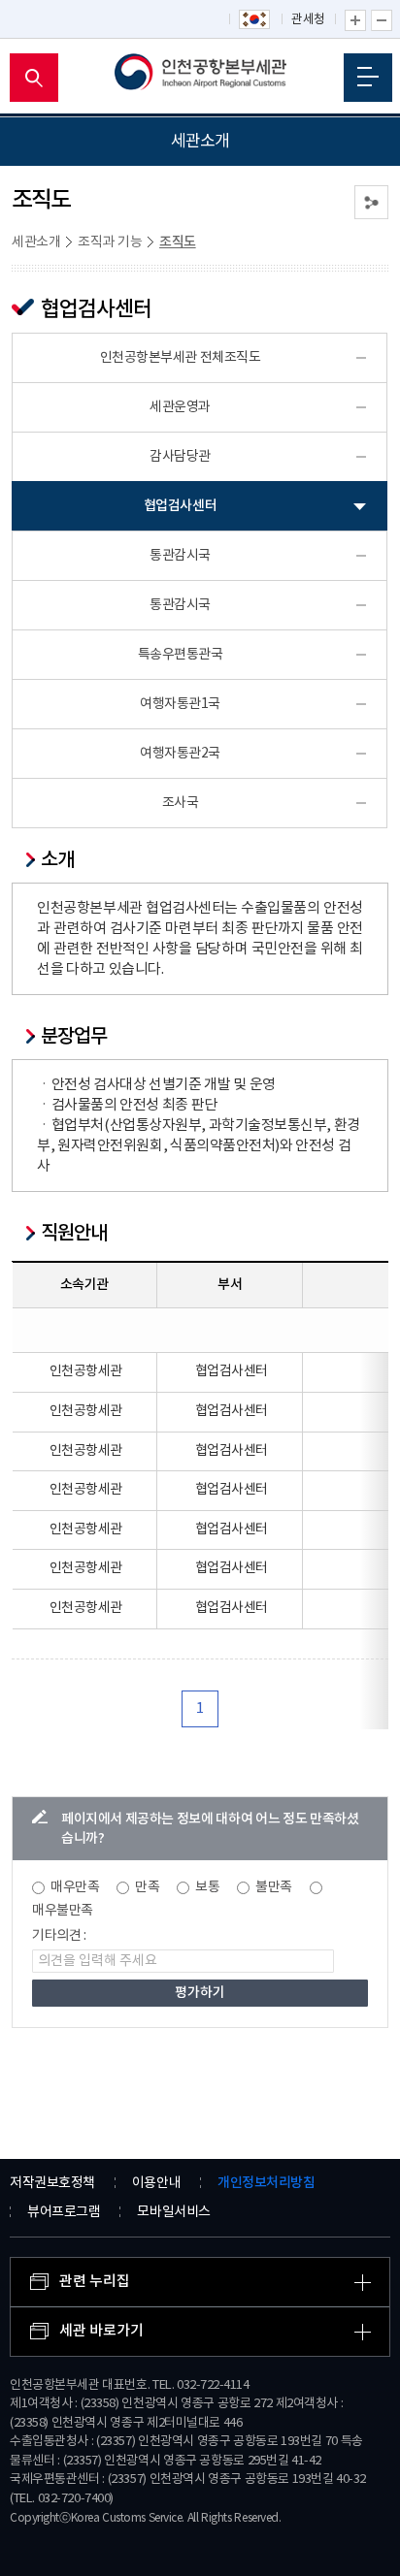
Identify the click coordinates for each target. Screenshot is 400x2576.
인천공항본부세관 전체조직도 (181, 358)
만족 (147, 1887)
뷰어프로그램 (64, 2212)
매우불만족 (63, 1911)
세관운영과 (180, 407)
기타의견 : (59, 1936)
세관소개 (36, 242)
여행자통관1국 (180, 704)
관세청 (308, 20)
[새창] (255, 20)
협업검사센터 (180, 506)
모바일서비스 (173, 2212)
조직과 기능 (110, 242)
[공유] (371, 202)
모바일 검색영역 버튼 (34, 78)
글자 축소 (382, 20)
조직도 (178, 242)
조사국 (181, 803)
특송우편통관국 (181, 655)
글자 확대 (355, 20)
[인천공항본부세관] (200, 78)
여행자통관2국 (180, 754)
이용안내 (156, 2183)
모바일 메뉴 (368, 78)
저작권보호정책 (52, 2183)
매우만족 (75, 1887)
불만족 (274, 1887)
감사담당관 (180, 457)
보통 (207, 1887)
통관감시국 (180, 556)
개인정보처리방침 (266, 2183)
